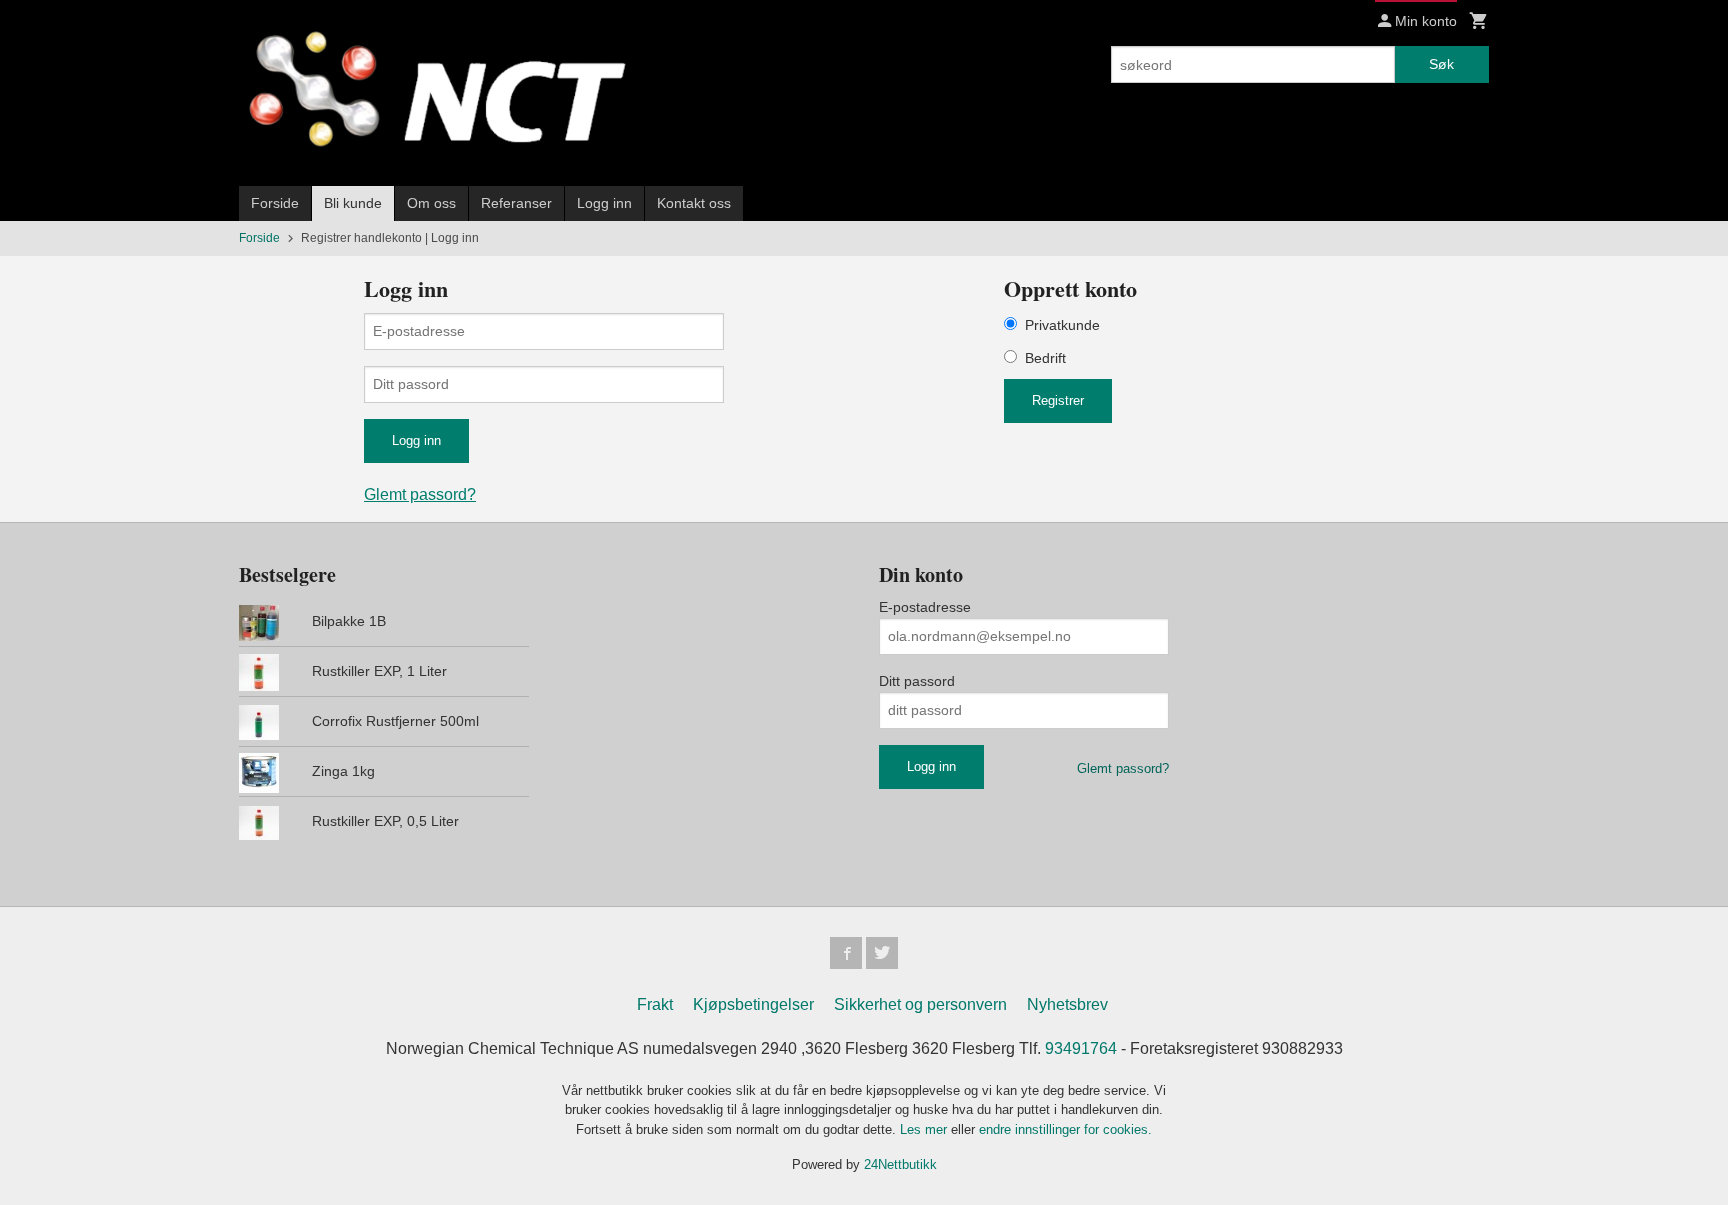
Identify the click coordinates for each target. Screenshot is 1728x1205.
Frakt (655, 1004)
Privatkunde (1062, 325)
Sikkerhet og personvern (920, 1004)
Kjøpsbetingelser (753, 1004)
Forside (275, 203)
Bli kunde (353, 203)
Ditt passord (917, 681)
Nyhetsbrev (1067, 1004)
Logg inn (604, 203)
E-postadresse (925, 607)
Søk (1441, 64)
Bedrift (1045, 358)
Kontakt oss (694, 203)
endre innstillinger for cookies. (1065, 1129)
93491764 (1081, 1048)
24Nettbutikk (900, 1164)
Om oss (431, 203)
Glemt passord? (420, 494)
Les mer (925, 1129)
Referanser (516, 203)
